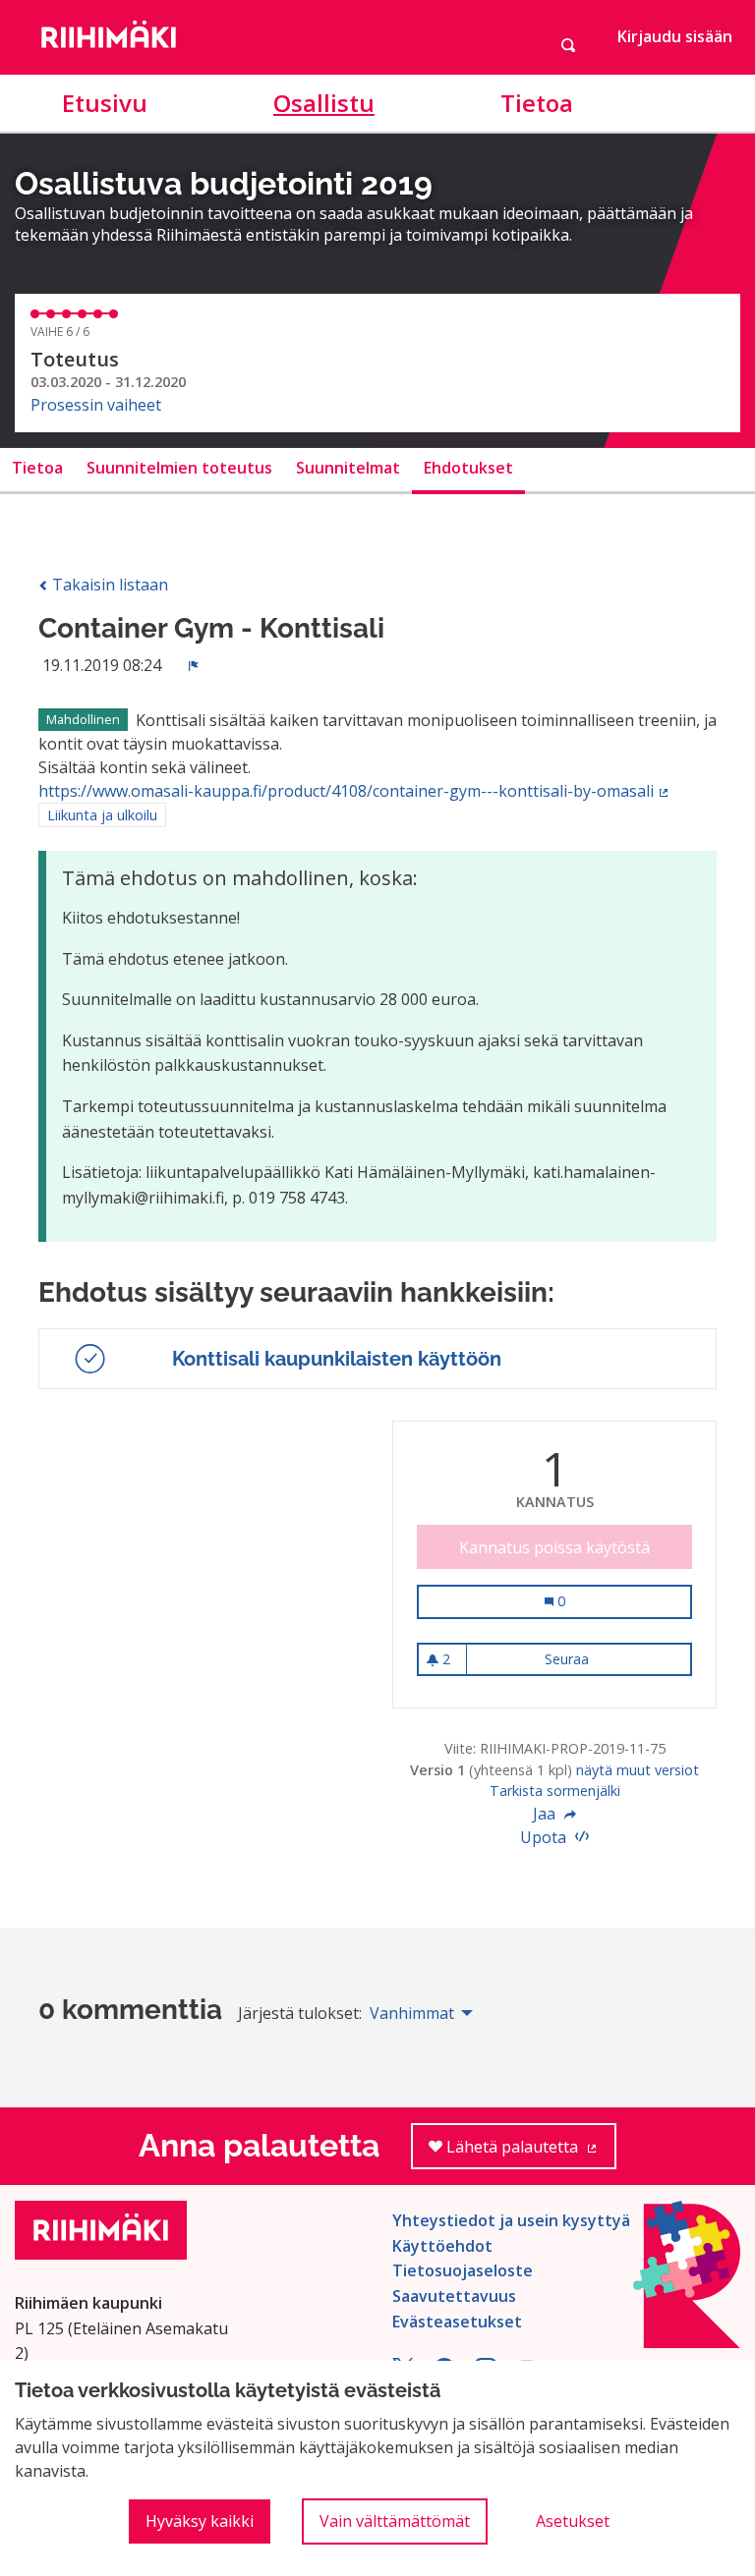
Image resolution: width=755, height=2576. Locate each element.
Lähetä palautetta (529, 2153)
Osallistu (324, 103)
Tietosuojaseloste (463, 2270)
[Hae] (568, 46)
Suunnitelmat (348, 468)
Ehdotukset (468, 468)
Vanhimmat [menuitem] (412, 2013)
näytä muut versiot (638, 1770)
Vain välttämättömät (395, 2521)
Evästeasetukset (457, 2322)
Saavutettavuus (454, 2296)
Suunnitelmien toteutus (179, 468)
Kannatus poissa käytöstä (554, 1547)
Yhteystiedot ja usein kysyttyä (511, 2220)
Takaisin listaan (108, 585)
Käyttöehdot (442, 2246)
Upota (545, 1837)
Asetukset (573, 2521)
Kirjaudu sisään (675, 36)
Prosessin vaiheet (96, 405)
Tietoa (537, 103)
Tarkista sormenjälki (555, 1791)
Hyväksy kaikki (200, 2521)
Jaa (546, 1814)
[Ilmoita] (194, 665)
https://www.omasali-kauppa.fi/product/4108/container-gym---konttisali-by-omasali (354, 791)
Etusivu (105, 103)
